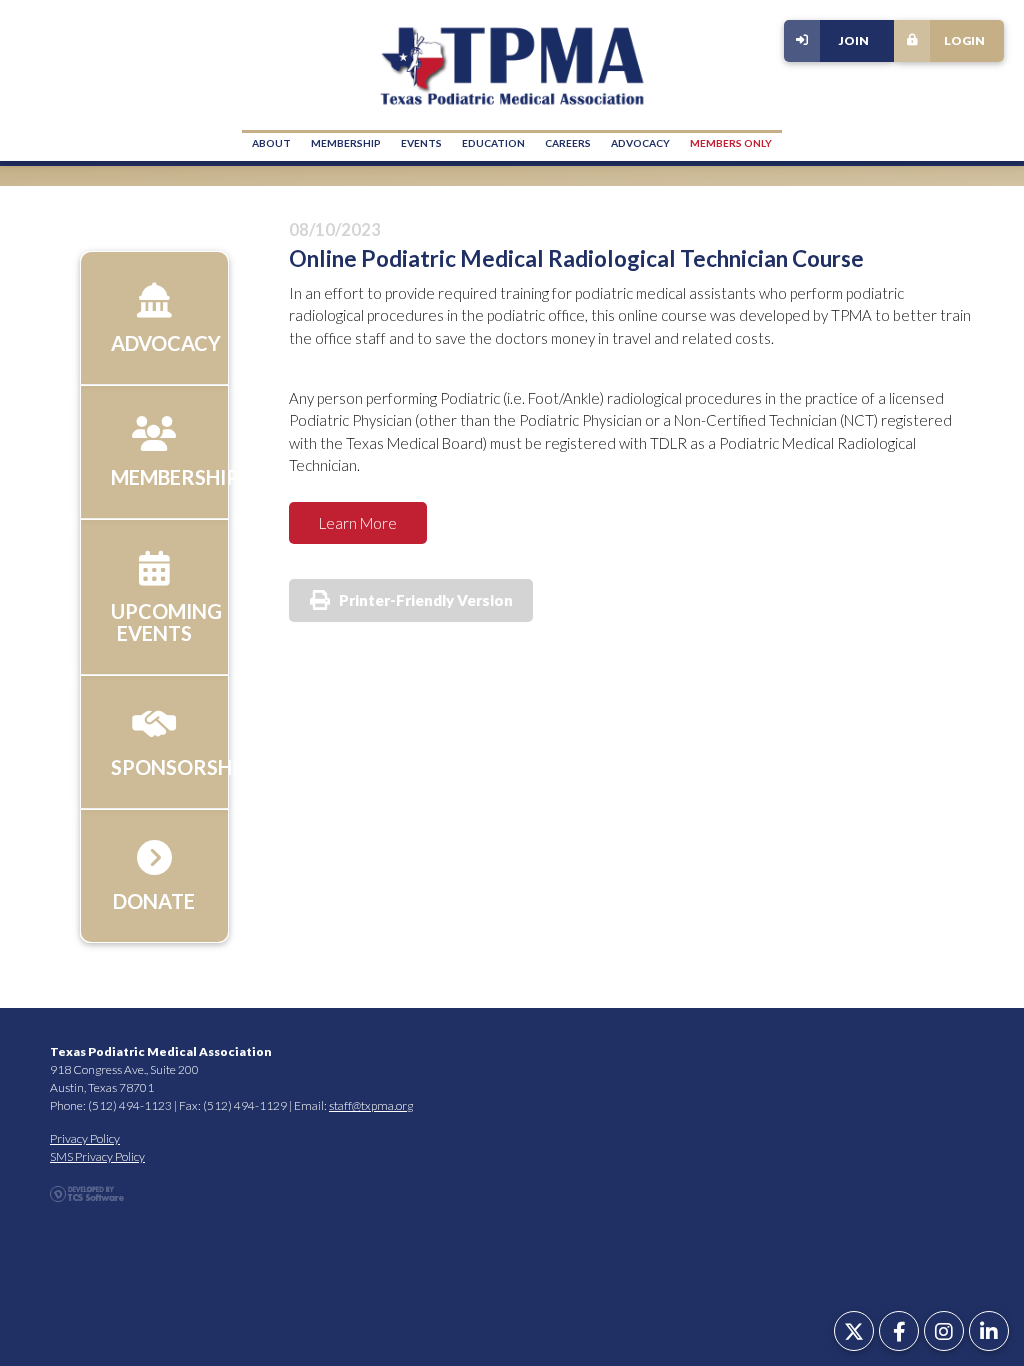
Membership (346, 143)
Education (493, 143)
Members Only (731, 143)
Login (964, 40)
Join (854, 40)
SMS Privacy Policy (97, 1156)
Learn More (358, 523)
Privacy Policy (85, 1138)
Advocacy (640, 143)
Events (421, 143)
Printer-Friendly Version (426, 600)
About (271, 143)
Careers (568, 143)
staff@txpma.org (371, 1105)
